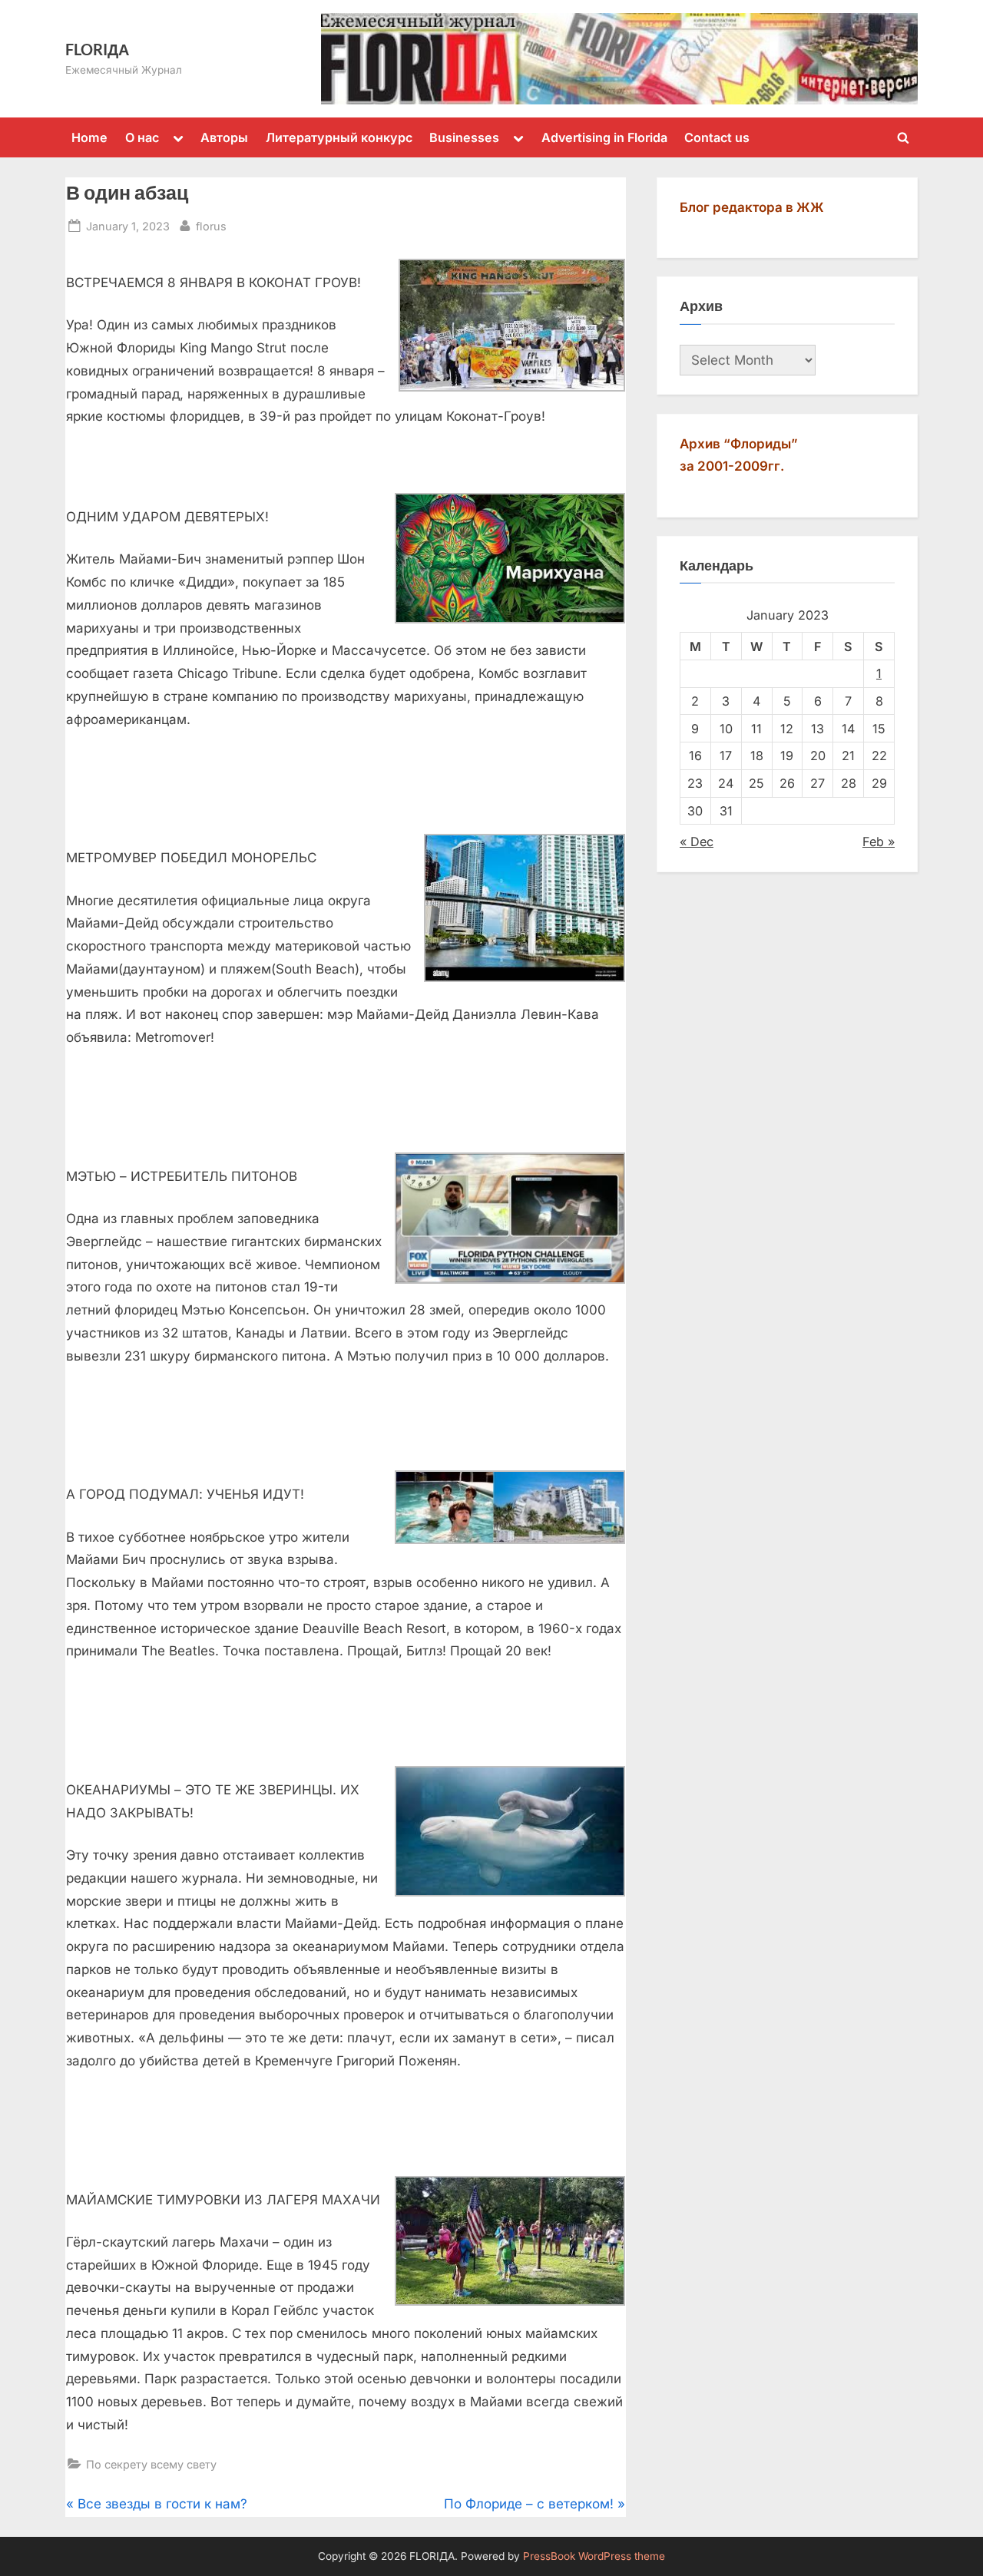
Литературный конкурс (339, 137)
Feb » (879, 842)
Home (89, 137)
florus (211, 226)
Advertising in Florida (604, 137)
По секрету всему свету (151, 2464)
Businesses (464, 137)
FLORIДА (97, 49)
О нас (142, 137)
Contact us (717, 137)
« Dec (697, 842)
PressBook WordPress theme (594, 2556)
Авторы (224, 137)
